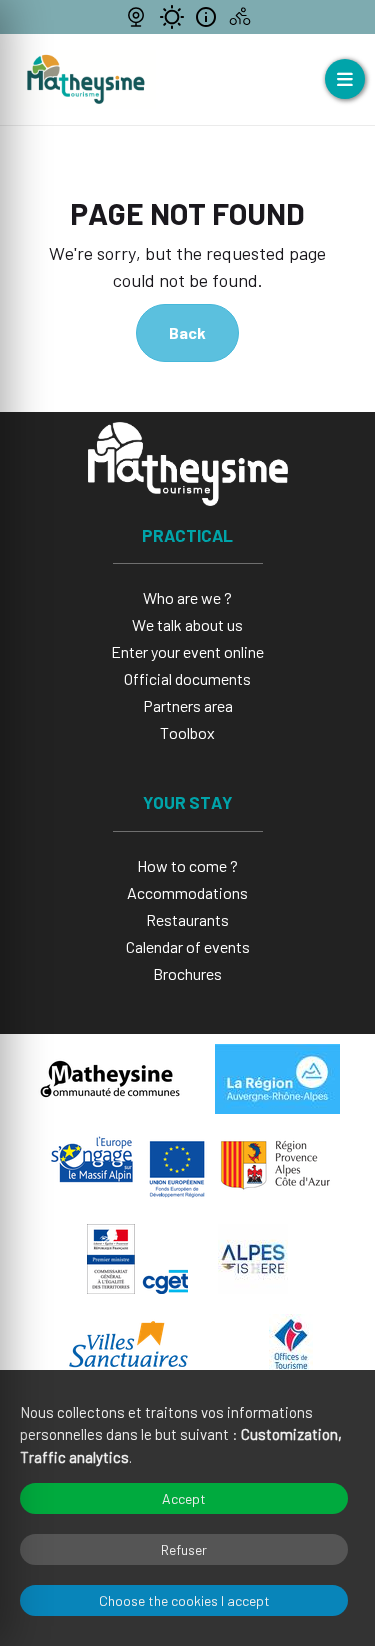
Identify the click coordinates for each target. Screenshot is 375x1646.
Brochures (187, 973)
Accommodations (187, 892)
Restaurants (187, 919)
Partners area (188, 705)
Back (187, 332)
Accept (184, 1498)
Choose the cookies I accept (184, 1600)
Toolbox (187, 732)
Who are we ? (187, 597)
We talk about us (187, 624)
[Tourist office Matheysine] (86, 79)
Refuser (184, 1549)
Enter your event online (187, 651)
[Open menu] (345, 79)
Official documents (187, 678)
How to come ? (187, 865)
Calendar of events (188, 946)
